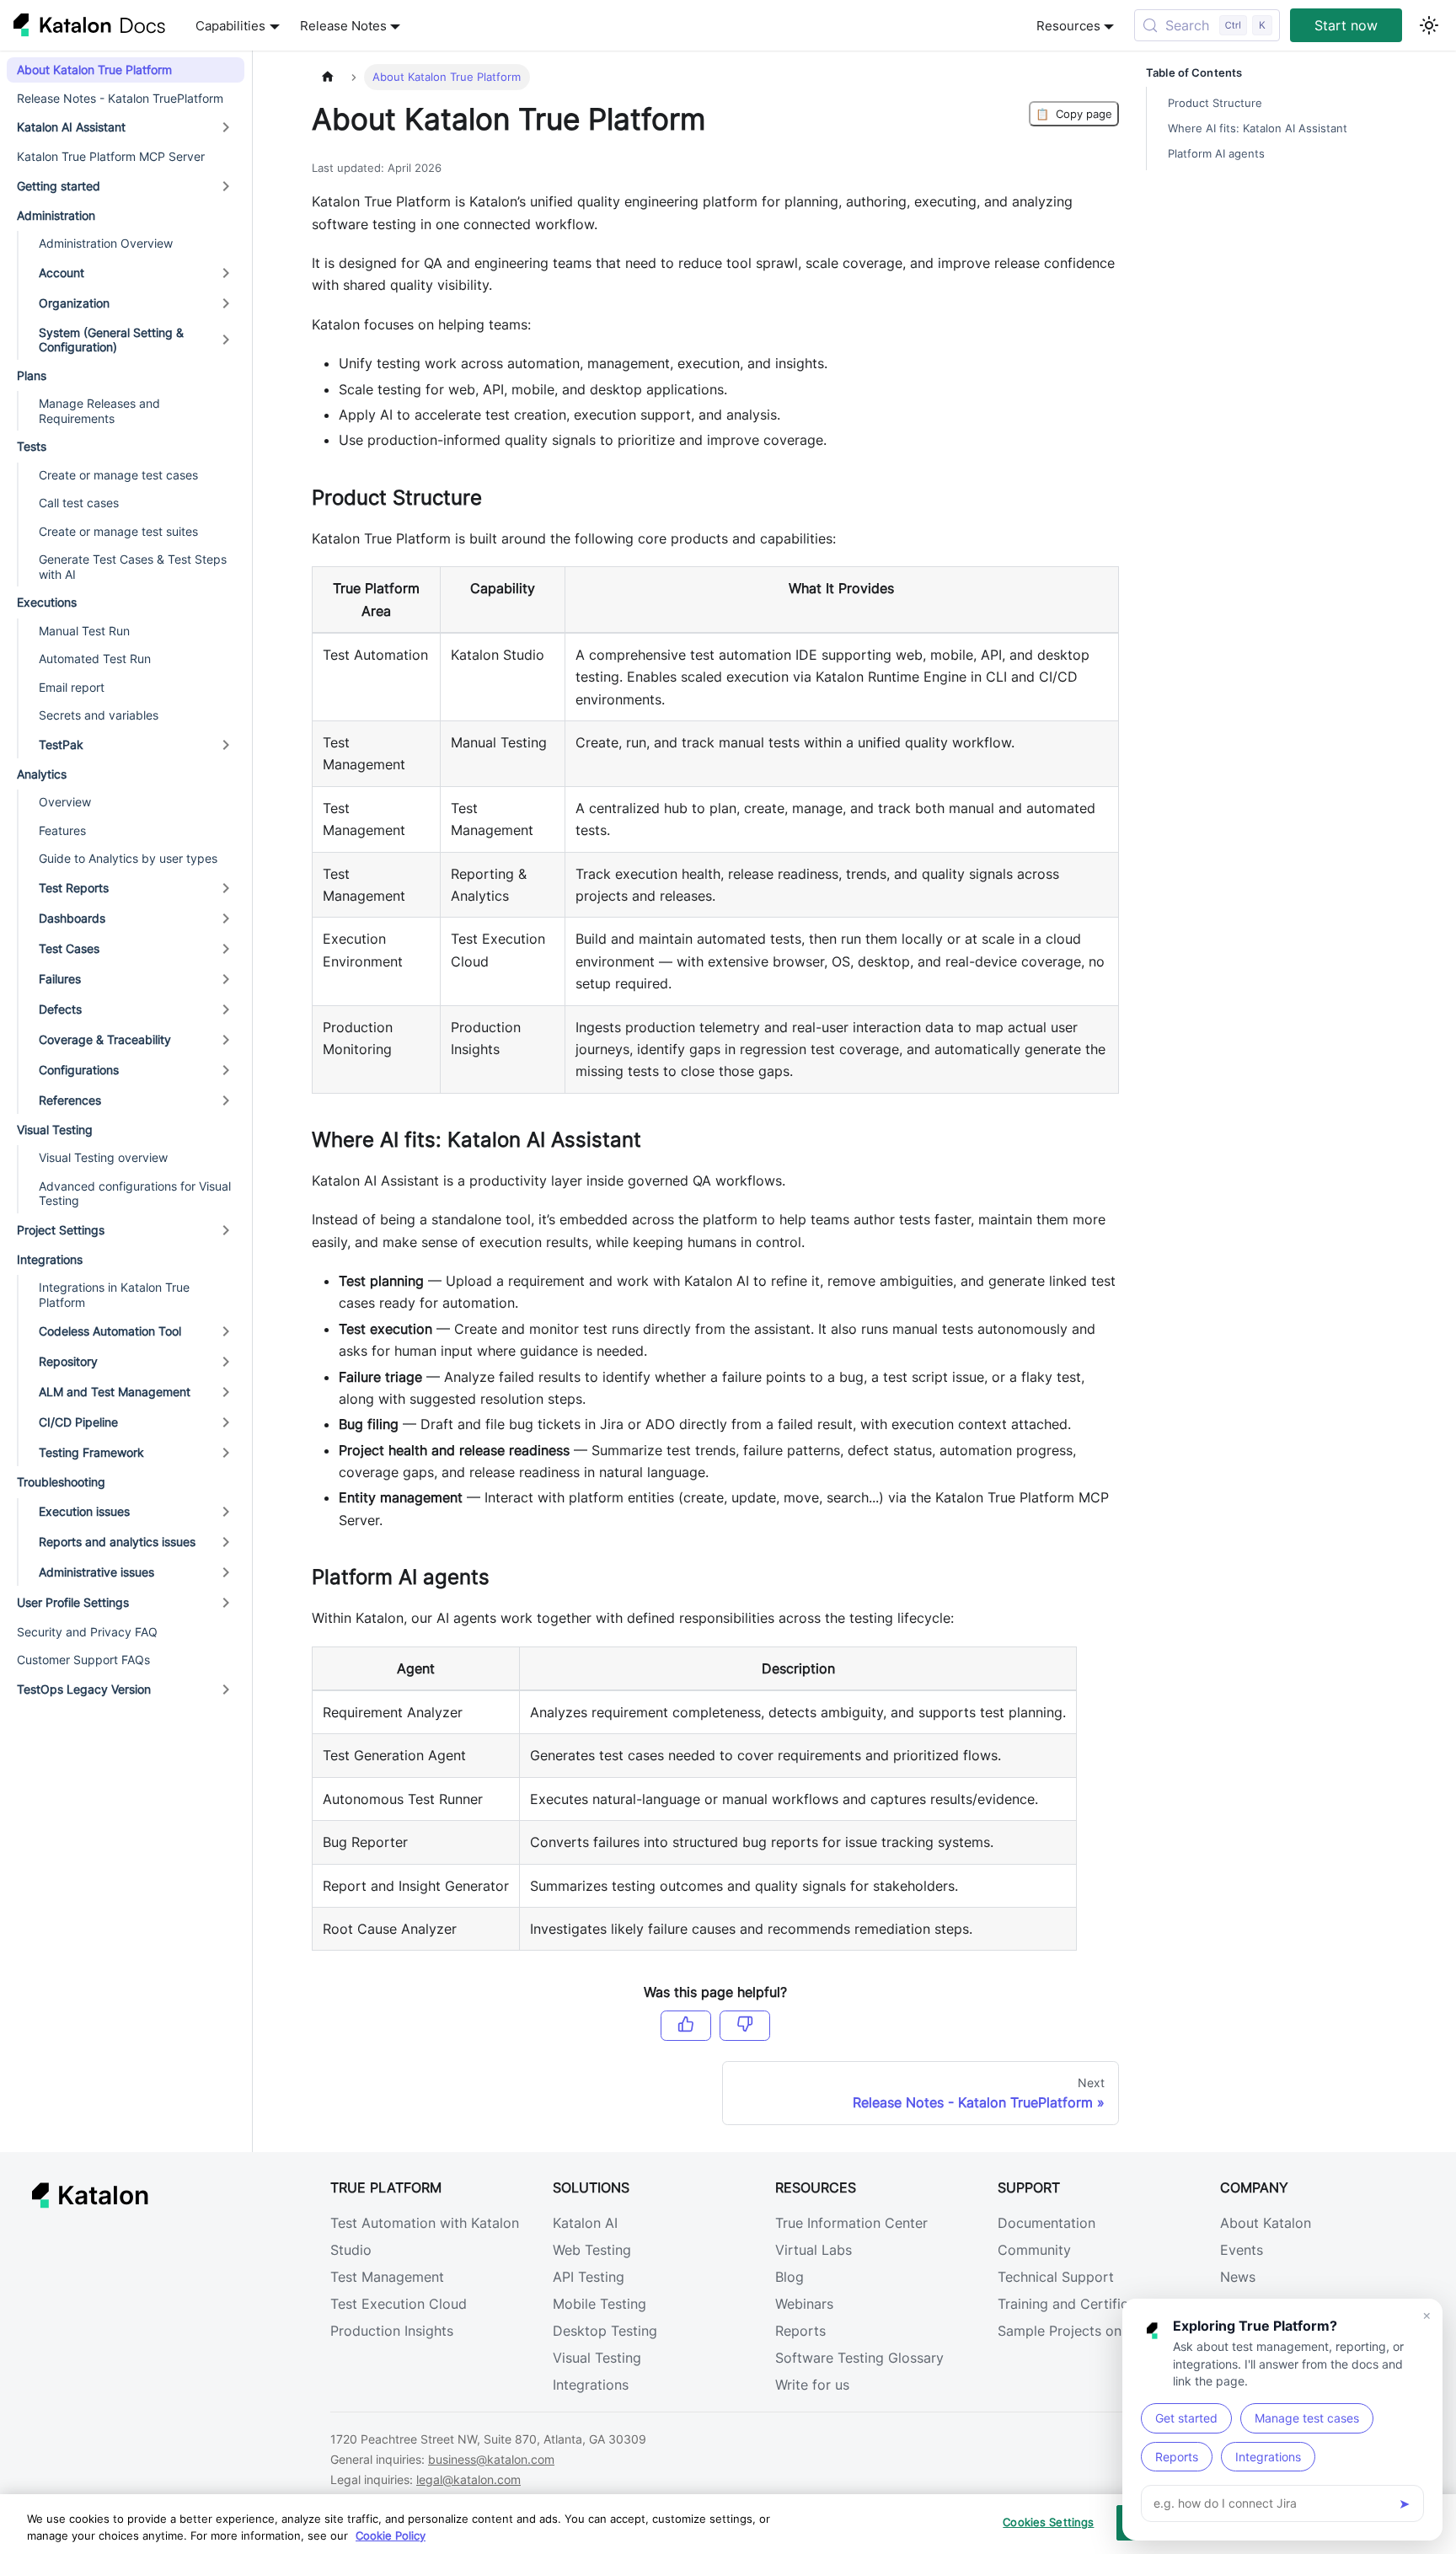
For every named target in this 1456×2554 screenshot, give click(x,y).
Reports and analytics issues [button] (117, 1542)
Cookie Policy (391, 2535)
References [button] (70, 1100)
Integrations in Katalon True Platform (114, 1295)
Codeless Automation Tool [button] (110, 1331)
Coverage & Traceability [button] (105, 1039)
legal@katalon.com (468, 2479)
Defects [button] (60, 1009)
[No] (745, 2026)
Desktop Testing (605, 2331)
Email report (72, 687)
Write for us (812, 2385)
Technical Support (1056, 2277)
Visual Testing (597, 2358)
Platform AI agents (1216, 154)
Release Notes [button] (343, 26)
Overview (65, 802)
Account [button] (62, 273)
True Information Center (851, 2223)
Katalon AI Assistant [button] (71, 127)
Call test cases (79, 503)
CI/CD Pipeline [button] (78, 1422)
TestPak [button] (61, 744)
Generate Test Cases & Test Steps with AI (133, 567)
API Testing (589, 2277)
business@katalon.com (491, 2459)
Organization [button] (74, 303)
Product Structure (1215, 103)
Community (1034, 2250)
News (1238, 2277)
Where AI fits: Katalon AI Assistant (1258, 129)
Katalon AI (585, 2223)
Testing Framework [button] (91, 1452)
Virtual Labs (814, 2250)
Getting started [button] (59, 186)
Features (62, 830)
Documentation (1046, 2223)
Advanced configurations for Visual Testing (135, 1194)
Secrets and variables (99, 715)
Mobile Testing (600, 2304)
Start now (1346, 25)
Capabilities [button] (230, 26)
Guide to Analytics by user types (128, 858)
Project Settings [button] (61, 1230)
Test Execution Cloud (399, 2304)
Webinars (804, 2304)
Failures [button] (60, 979)
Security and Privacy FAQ (87, 1632)
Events (1242, 2250)
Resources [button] (1068, 26)
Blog (790, 2277)
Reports (800, 2331)
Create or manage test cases (118, 475)
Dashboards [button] (72, 918)
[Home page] (328, 77)
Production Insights (392, 2331)
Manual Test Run (84, 631)
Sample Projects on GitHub (1084, 2331)
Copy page (1074, 114)
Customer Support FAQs (83, 1660)
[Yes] (686, 2026)
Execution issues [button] (84, 1511)
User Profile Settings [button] (73, 1602)
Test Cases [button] (69, 948)
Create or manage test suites (118, 531)
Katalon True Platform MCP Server (111, 156)
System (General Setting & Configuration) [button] (111, 340)
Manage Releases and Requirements (99, 411)
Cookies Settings (1048, 2522)
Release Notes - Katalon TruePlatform (120, 98)
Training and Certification (1079, 2304)
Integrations (591, 2385)
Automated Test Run (95, 659)
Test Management (387, 2277)
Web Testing (592, 2250)
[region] (728, 2524)
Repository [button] (68, 1361)
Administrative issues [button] (96, 1572)
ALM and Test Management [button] (115, 1392)
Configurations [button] (79, 1070)
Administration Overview (106, 243)
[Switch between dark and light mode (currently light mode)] (1429, 25)
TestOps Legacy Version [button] (84, 1689)
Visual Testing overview (103, 1157)
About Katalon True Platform (94, 70)
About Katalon (1266, 2223)
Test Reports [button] (74, 888)
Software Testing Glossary (859, 2358)
